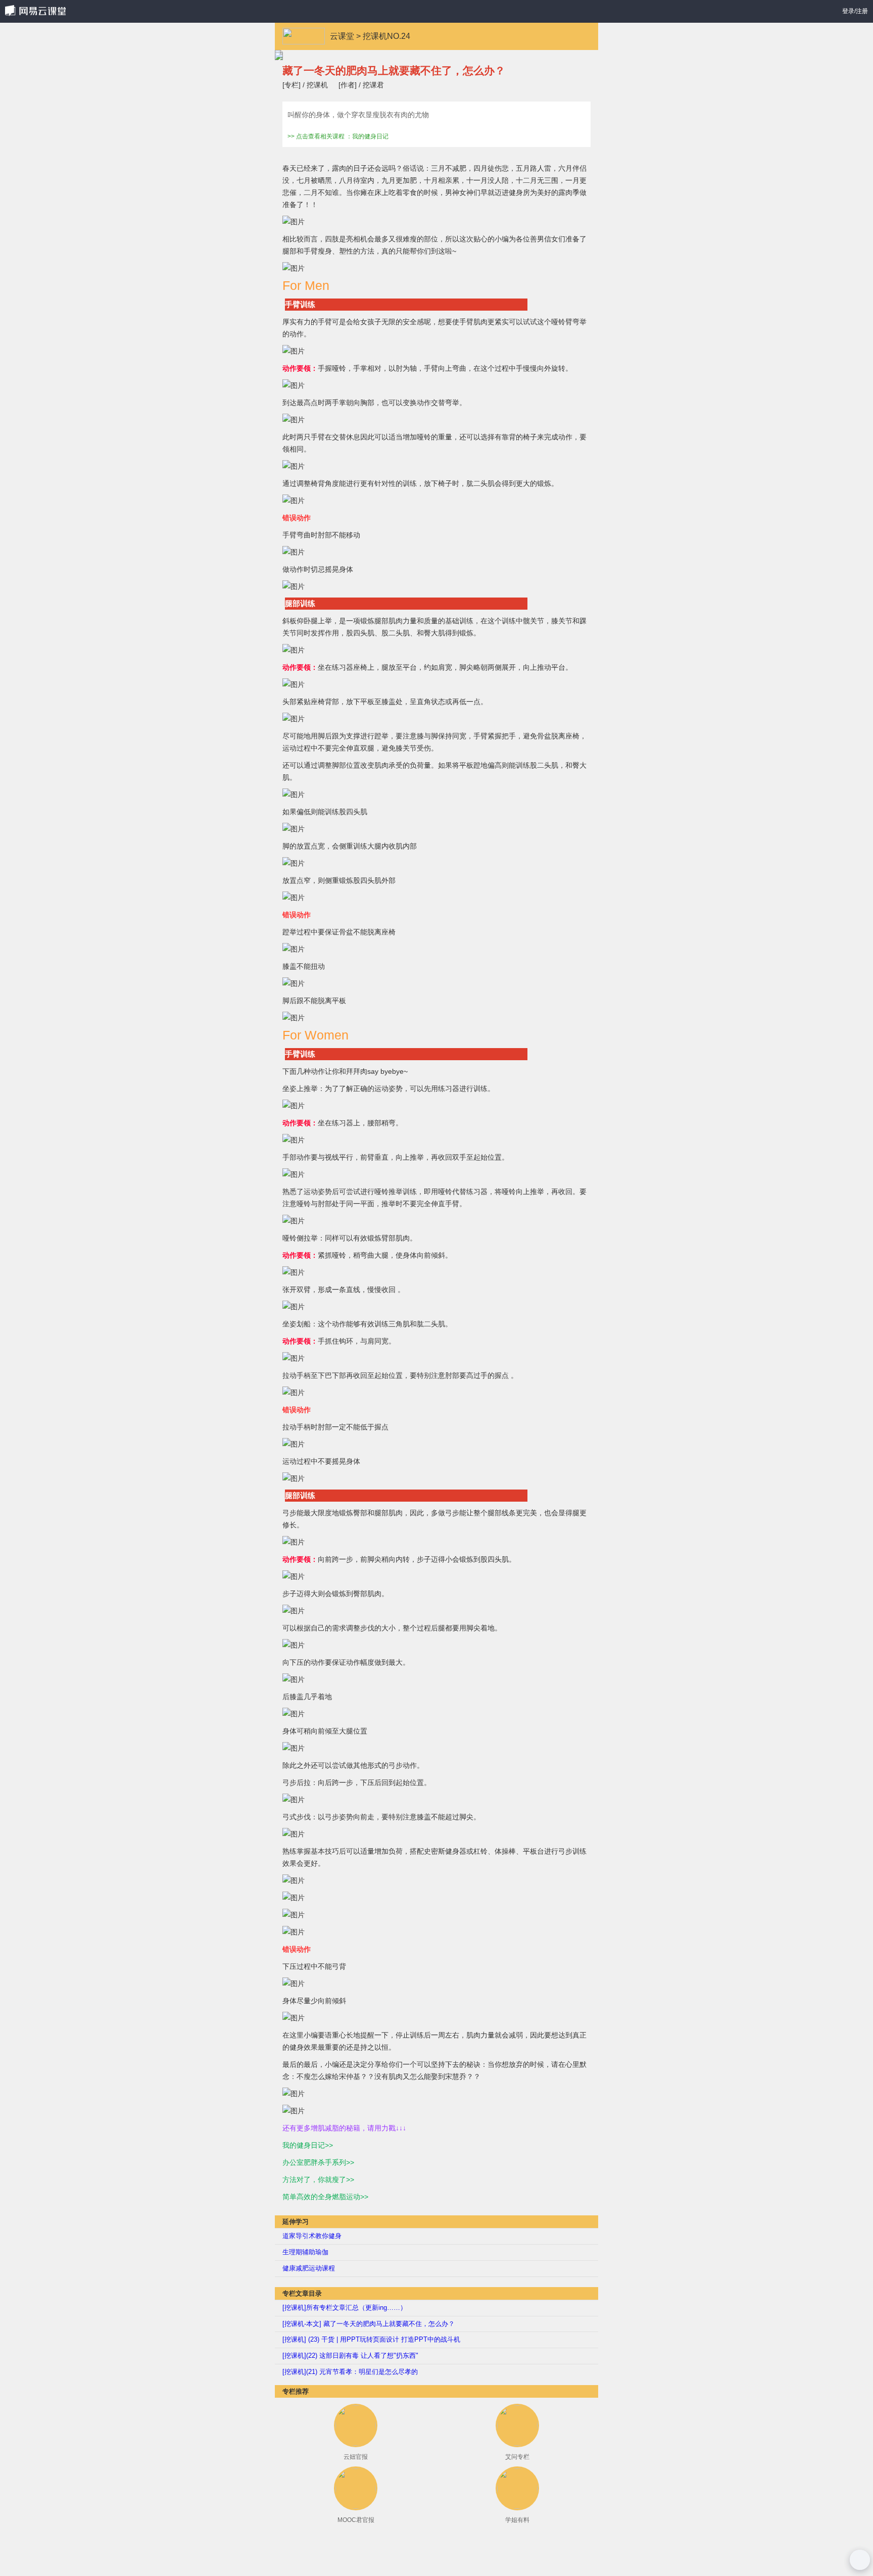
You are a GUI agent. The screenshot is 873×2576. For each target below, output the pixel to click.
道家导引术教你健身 (312, 2236)
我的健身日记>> (308, 2145)
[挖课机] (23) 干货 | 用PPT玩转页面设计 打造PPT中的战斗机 (371, 2339)
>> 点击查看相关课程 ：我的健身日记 (338, 137)
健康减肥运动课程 (309, 2268)
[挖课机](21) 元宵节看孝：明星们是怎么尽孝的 (350, 2372)
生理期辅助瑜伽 (305, 2252)
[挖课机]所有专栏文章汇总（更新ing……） (345, 2308)
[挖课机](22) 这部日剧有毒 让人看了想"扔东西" (350, 2356)
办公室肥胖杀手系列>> (318, 2162)
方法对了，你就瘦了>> (318, 2179)
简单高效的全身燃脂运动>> (325, 2197)
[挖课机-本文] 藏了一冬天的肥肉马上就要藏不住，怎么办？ (369, 2324)
